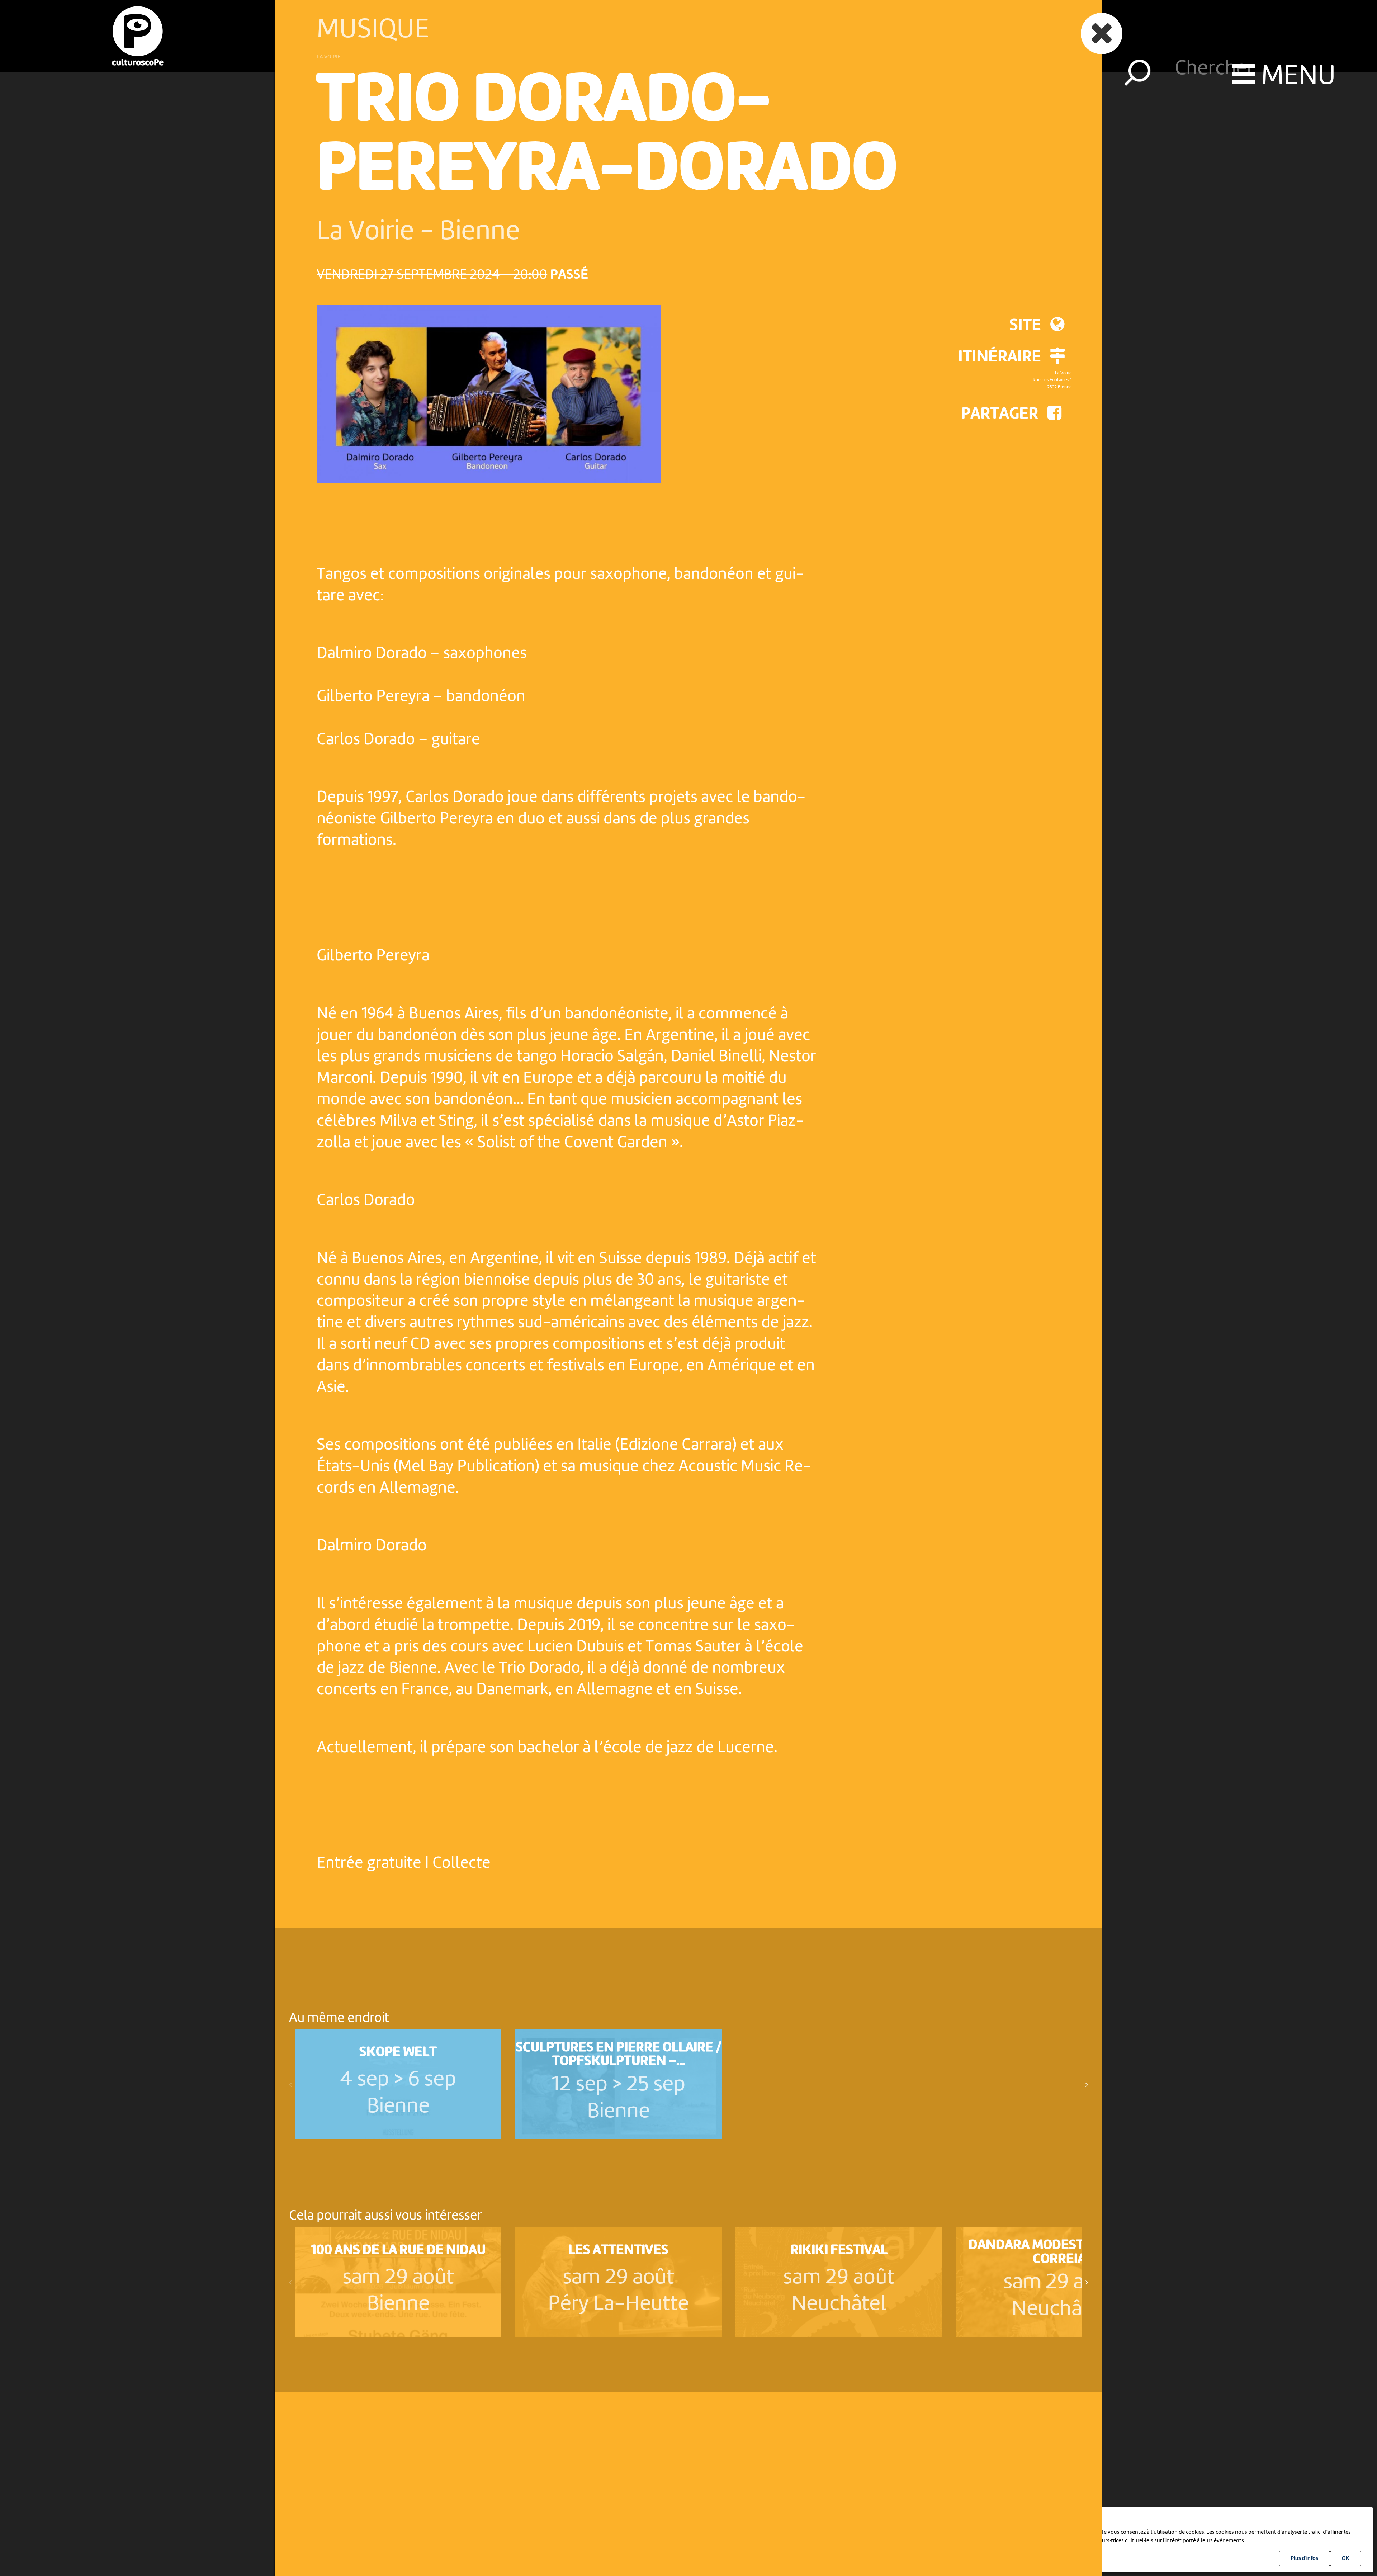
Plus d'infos (1304, 2558)
